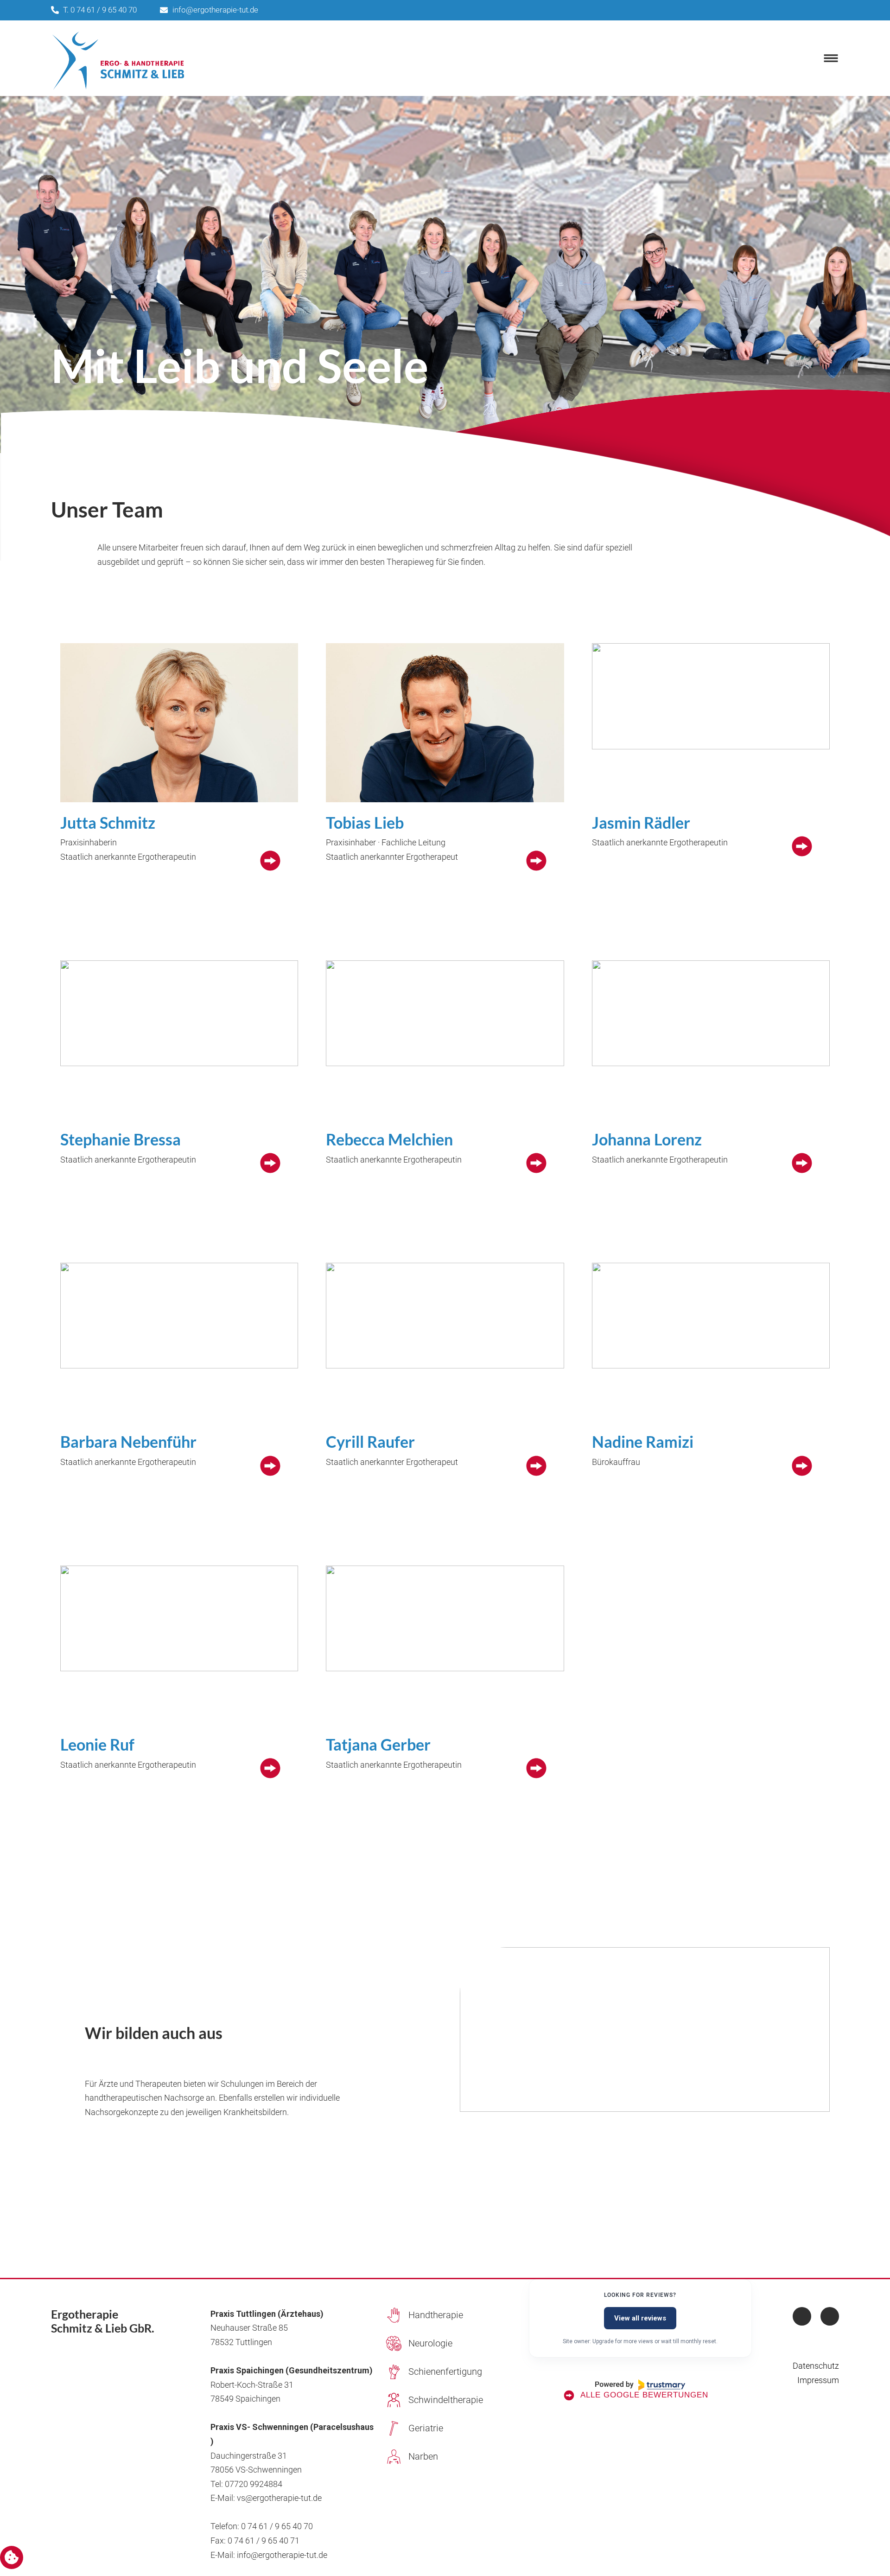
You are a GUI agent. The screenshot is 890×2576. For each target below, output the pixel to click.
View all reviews (640, 2318)
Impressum (818, 2380)
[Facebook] (802, 2316)
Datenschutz (816, 2366)
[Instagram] (830, 2316)
